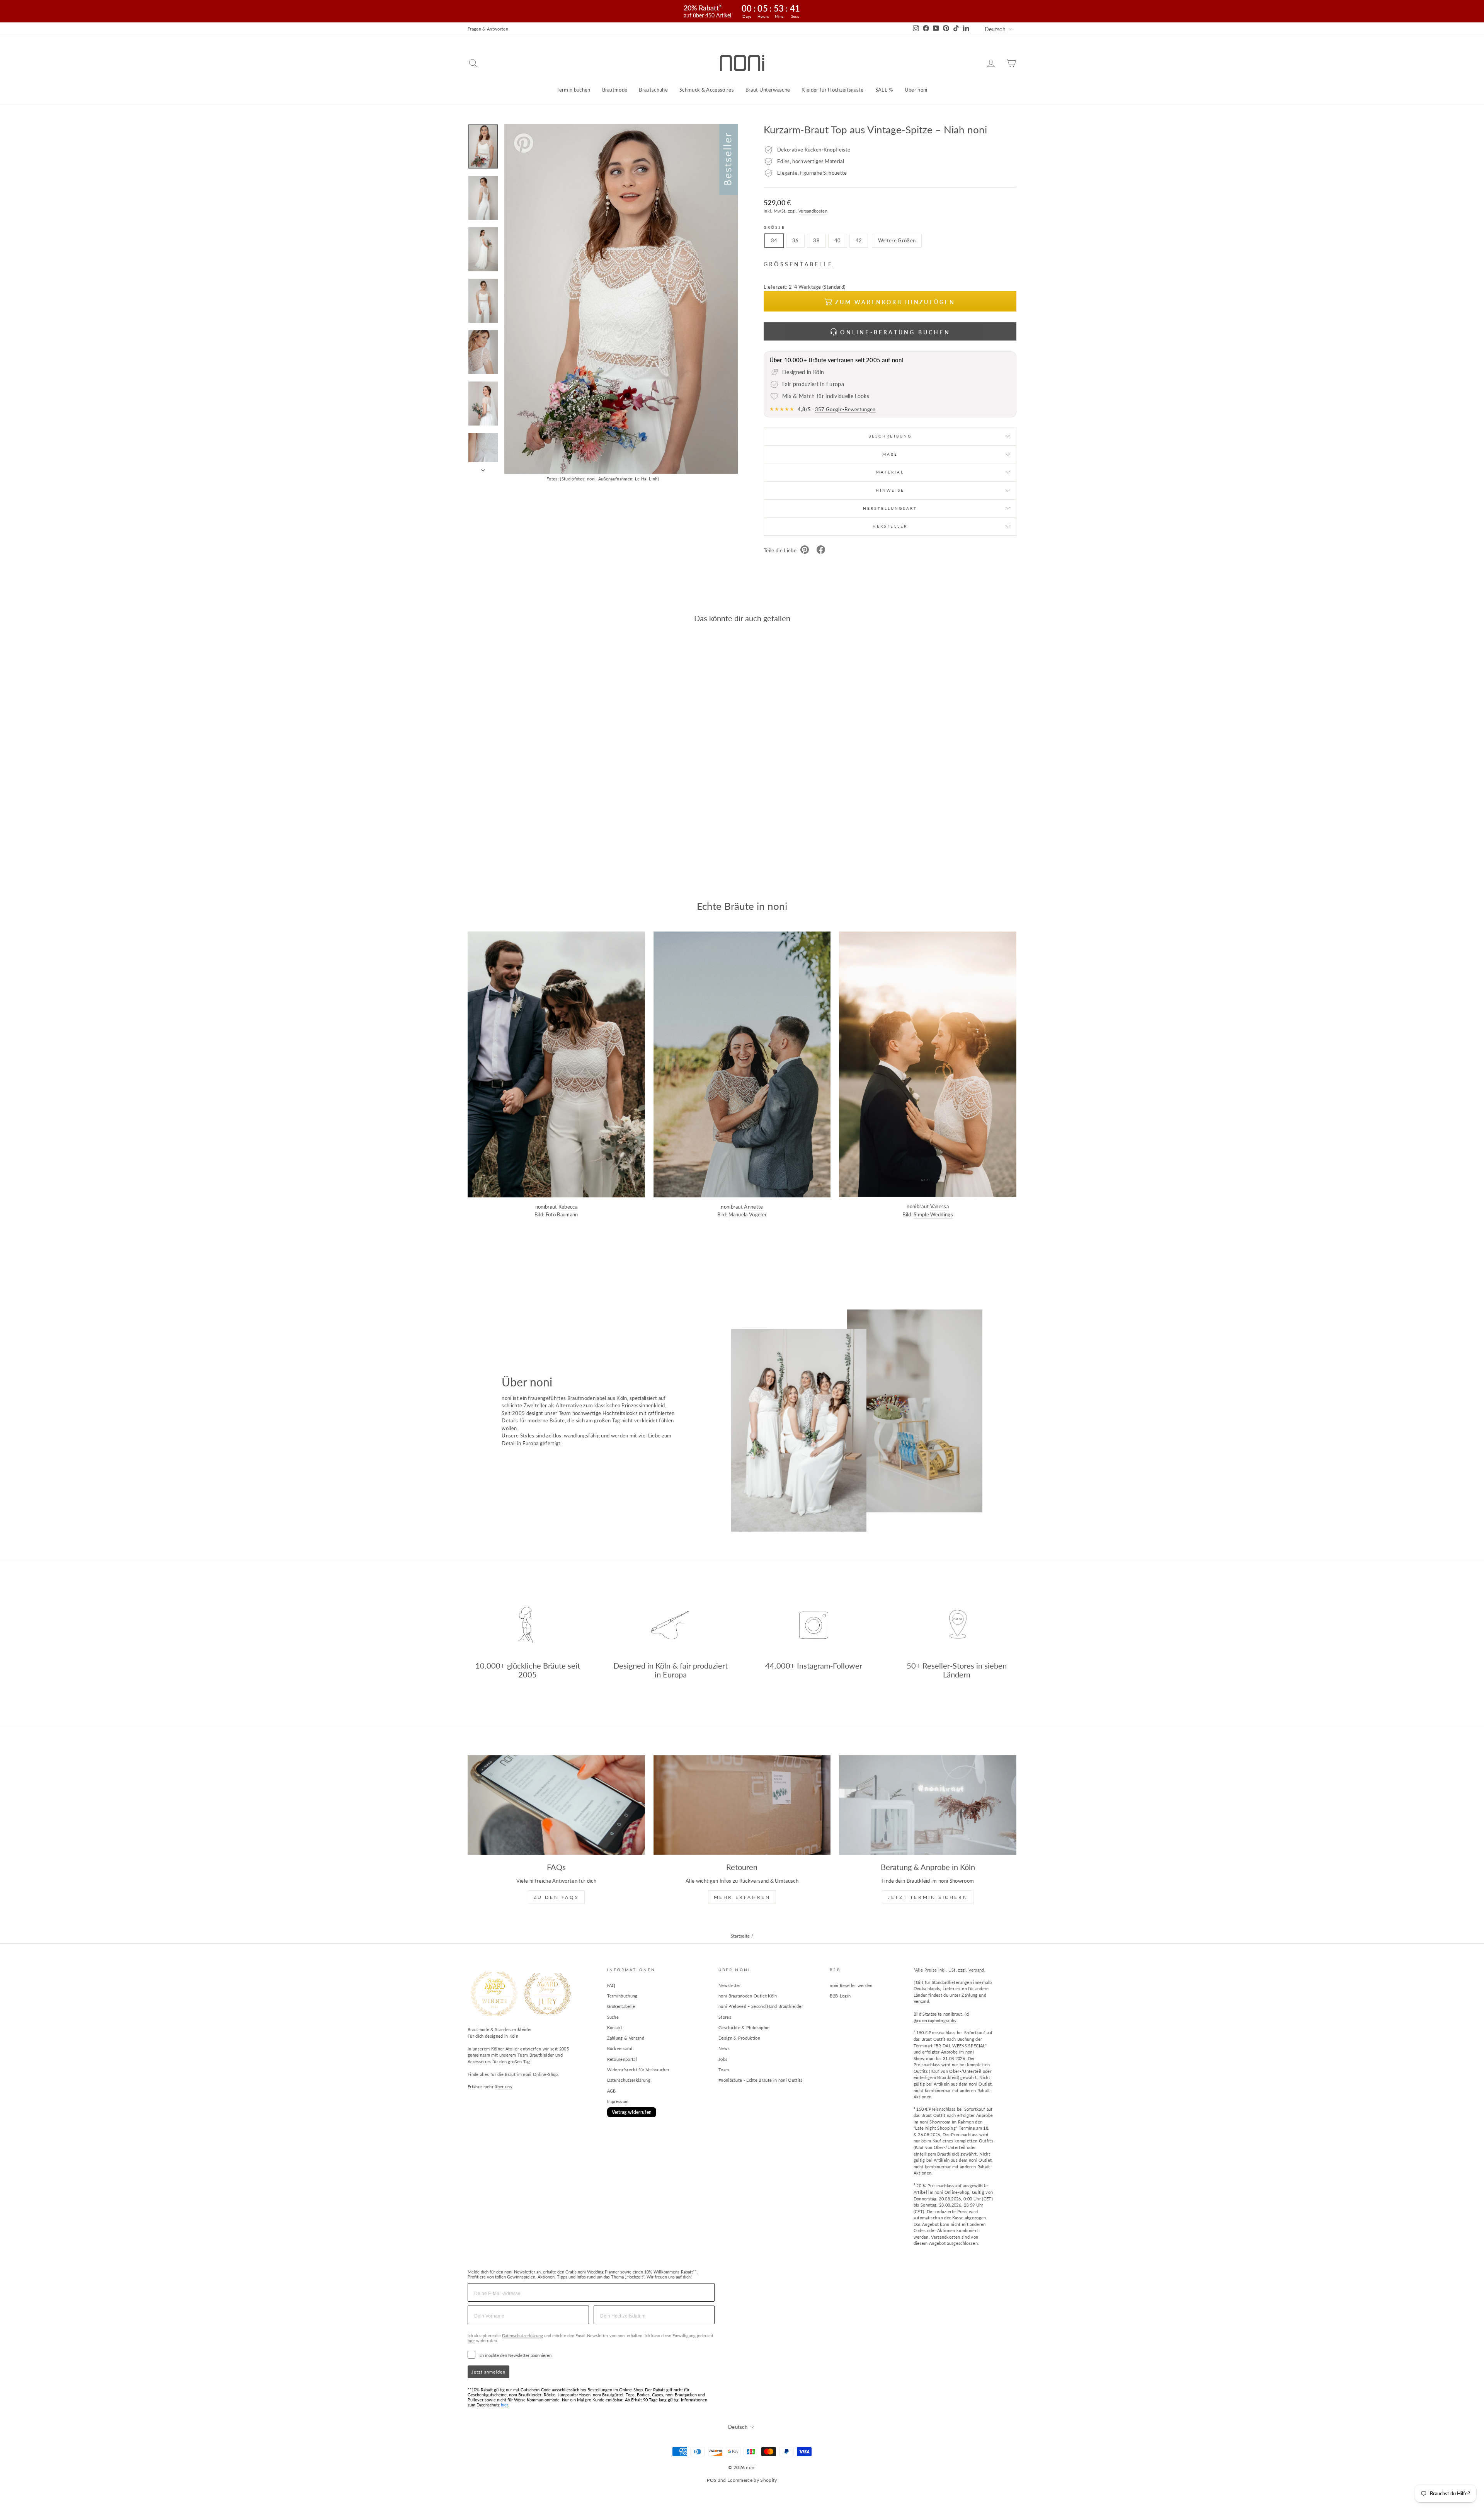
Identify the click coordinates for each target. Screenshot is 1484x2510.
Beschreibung (890, 436)
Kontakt (615, 2027)
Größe (774, 227)
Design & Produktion (739, 2038)
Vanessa (939, 1206)
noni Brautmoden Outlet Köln (748, 1996)
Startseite (740, 1936)
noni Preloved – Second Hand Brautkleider (761, 2006)
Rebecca (568, 1207)
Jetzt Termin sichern (928, 1897)
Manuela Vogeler (748, 1214)
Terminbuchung (622, 1996)
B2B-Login (840, 1996)
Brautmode (615, 90)
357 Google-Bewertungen (845, 409)
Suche (613, 2017)
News (724, 2048)
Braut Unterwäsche (768, 90)
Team (724, 2070)
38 (816, 240)
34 (774, 240)
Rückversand (620, 2048)
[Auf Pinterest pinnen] (805, 551)
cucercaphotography (937, 2020)
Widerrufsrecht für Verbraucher (638, 2070)
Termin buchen (573, 90)
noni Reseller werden (851, 1985)
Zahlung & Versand (626, 2038)
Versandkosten (813, 211)
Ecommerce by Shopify (752, 2480)
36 (796, 240)
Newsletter (730, 1985)
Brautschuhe (653, 90)
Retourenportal (622, 2059)
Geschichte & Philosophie (744, 2027)
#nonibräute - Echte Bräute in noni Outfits (761, 2080)
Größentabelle (621, 2006)
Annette (753, 1207)
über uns (503, 2087)
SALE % (884, 90)
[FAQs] (556, 1805)
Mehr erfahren (742, 1897)
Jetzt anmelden (488, 2372)
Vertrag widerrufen (632, 2112)
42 (859, 240)
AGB (612, 2091)
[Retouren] (742, 1805)
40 (838, 240)
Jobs (723, 2059)
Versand (976, 1970)
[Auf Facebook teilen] (821, 551)
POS (712, 2480)
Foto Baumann (562, 1214)
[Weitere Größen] (896, 250)
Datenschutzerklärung (629, 2080)
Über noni (916, 90)
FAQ (611, 1985)
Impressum (618, 2101)
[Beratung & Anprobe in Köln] (928, 1805)
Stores (725, 2017)
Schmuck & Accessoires (707, 90)
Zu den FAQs (556, 1897)
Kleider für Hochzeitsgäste (832, 90)
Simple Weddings (933, 1214)
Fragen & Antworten (488, 29)
